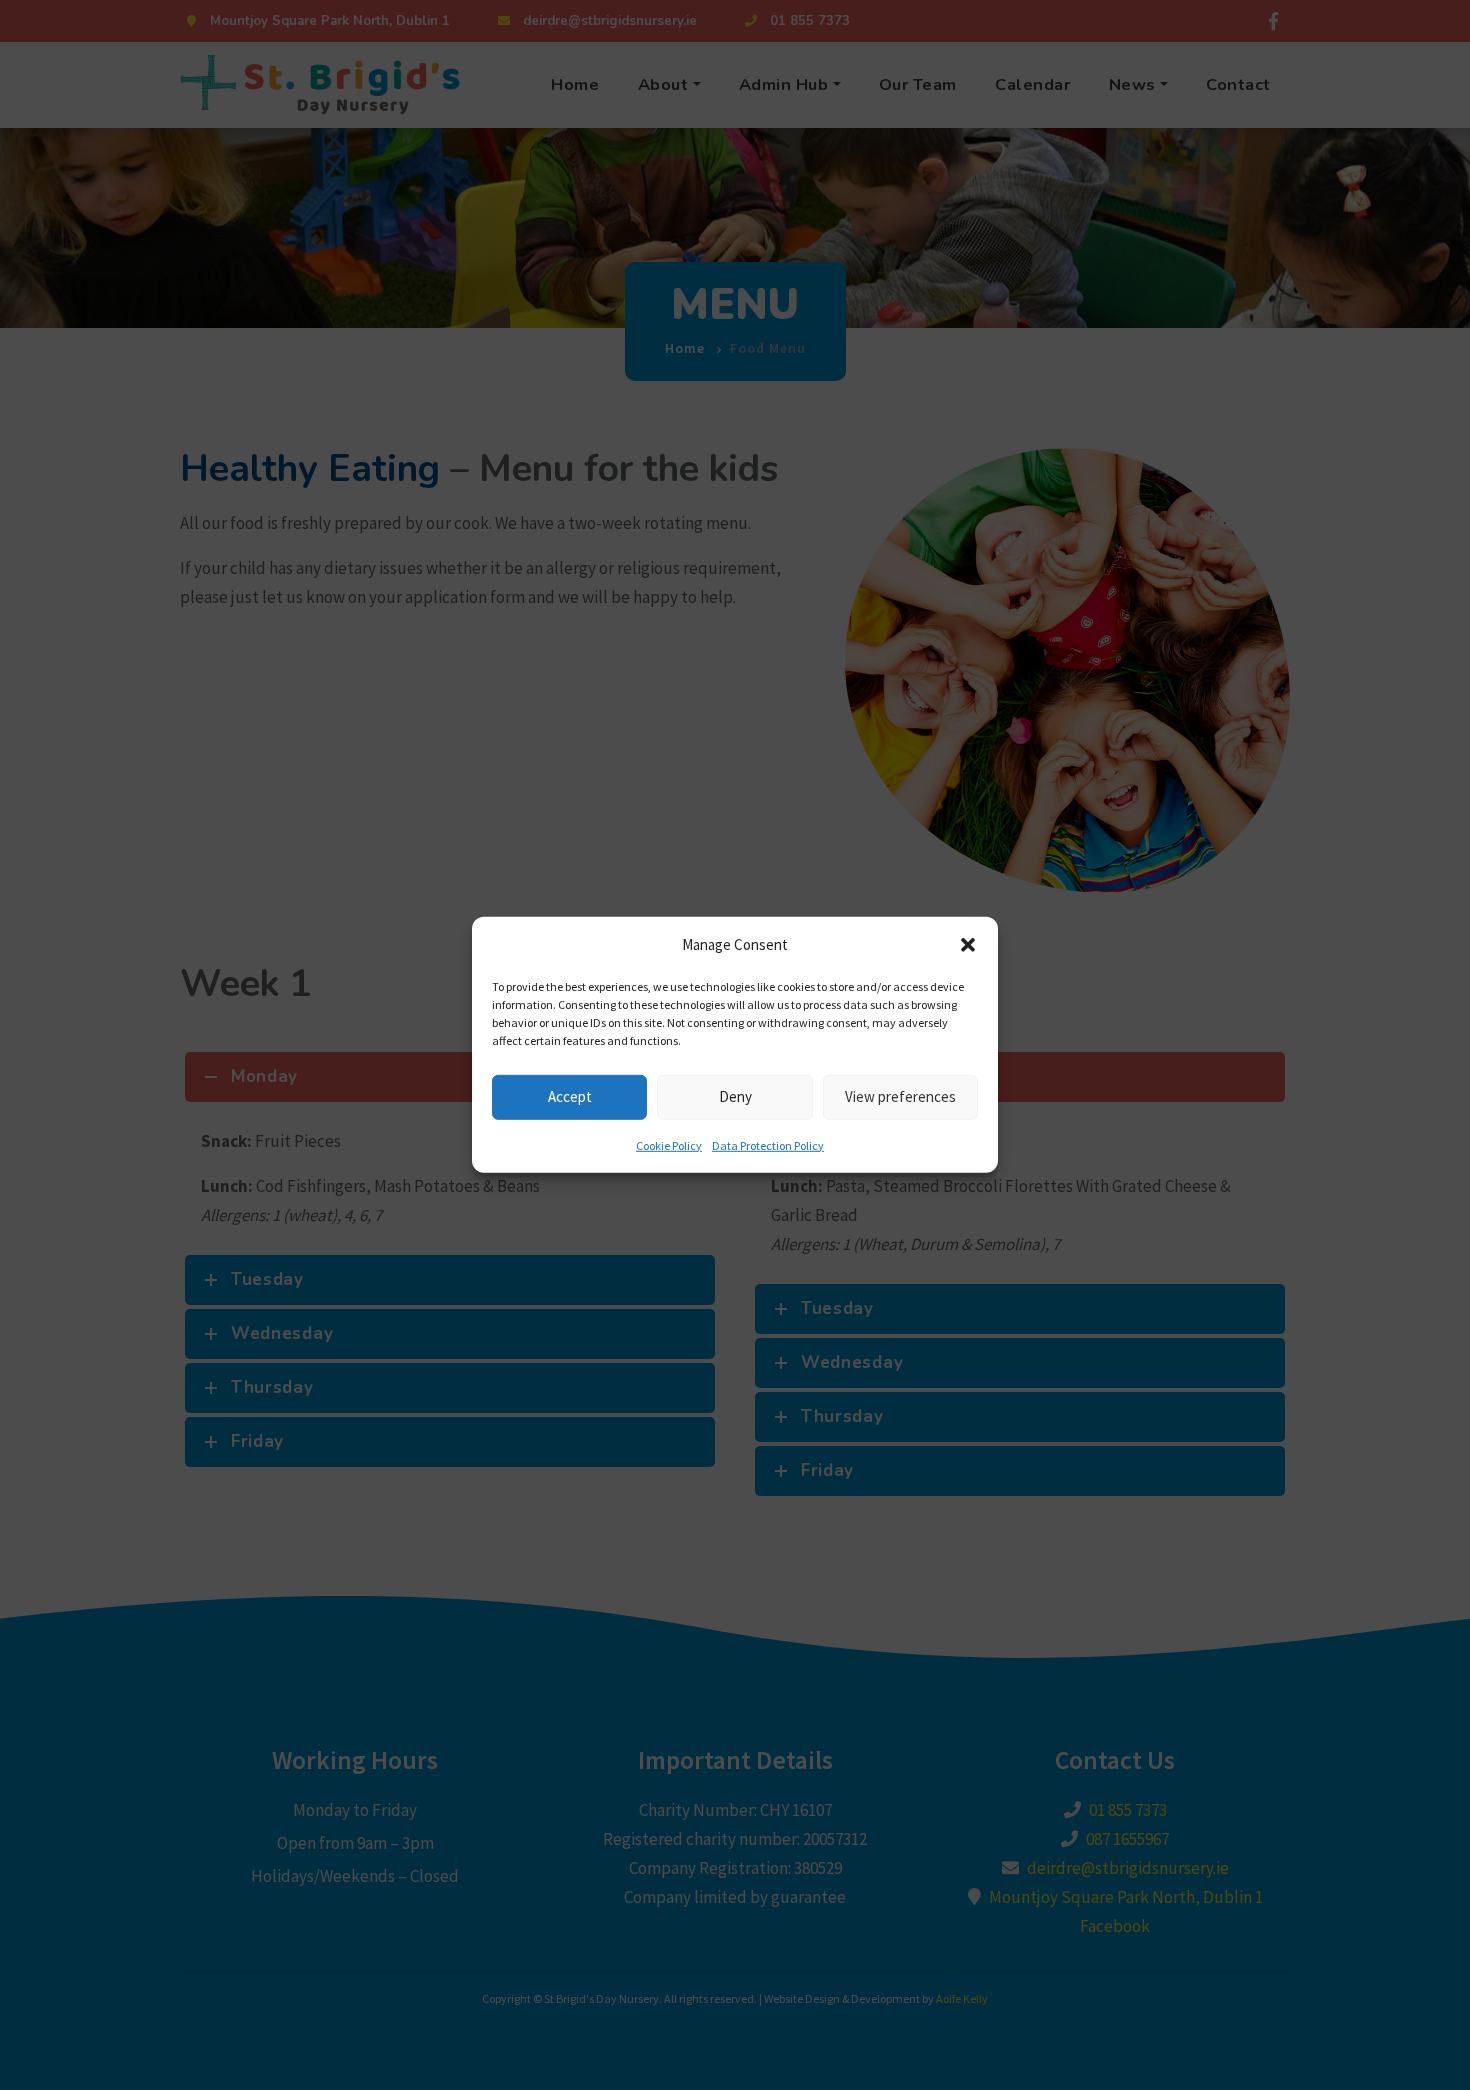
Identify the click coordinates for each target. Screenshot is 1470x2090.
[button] (968, 945)
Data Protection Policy (768, 1144)
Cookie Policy (669, 1144)
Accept (570, 1096)
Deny (735, 1096)
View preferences (900, 1096)
